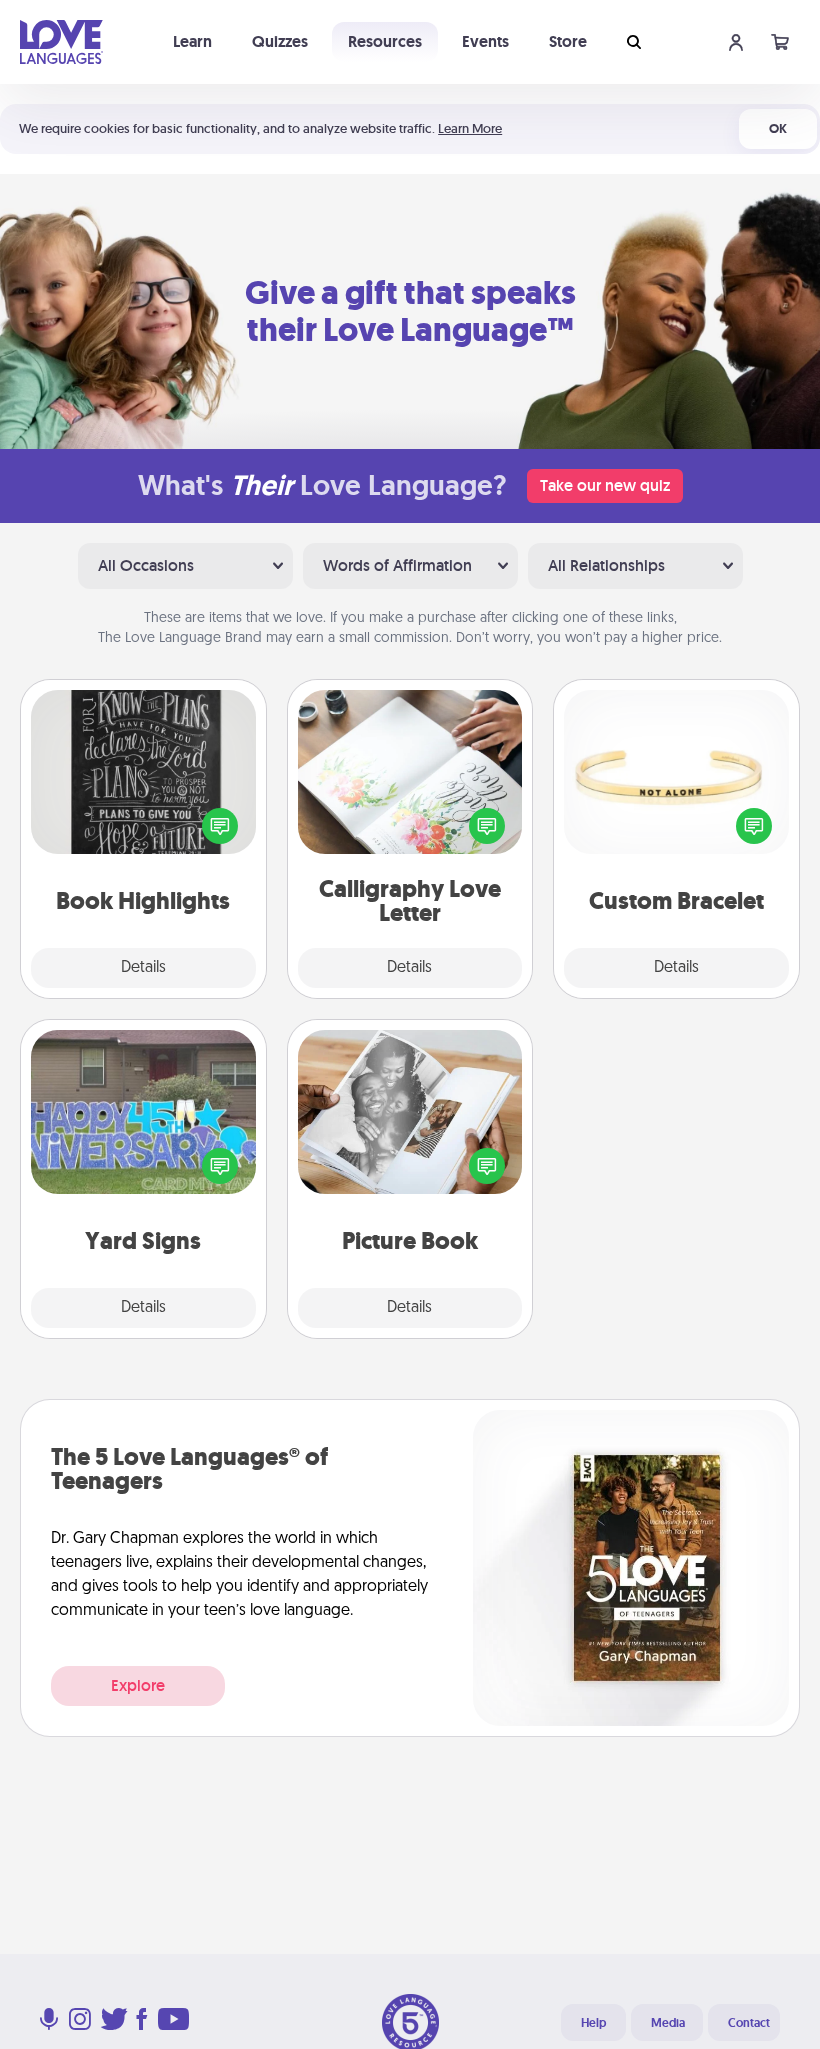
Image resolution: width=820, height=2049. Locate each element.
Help (593, 2023)
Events (485, 41)
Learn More (470, 128)
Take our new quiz (605, 485)
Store (568, 41)
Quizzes (280, 41)
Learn (192, 41)
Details (143, 968)
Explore (138, 1685)
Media (668, 2023)
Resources (385, 41)
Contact (749, 2023)
